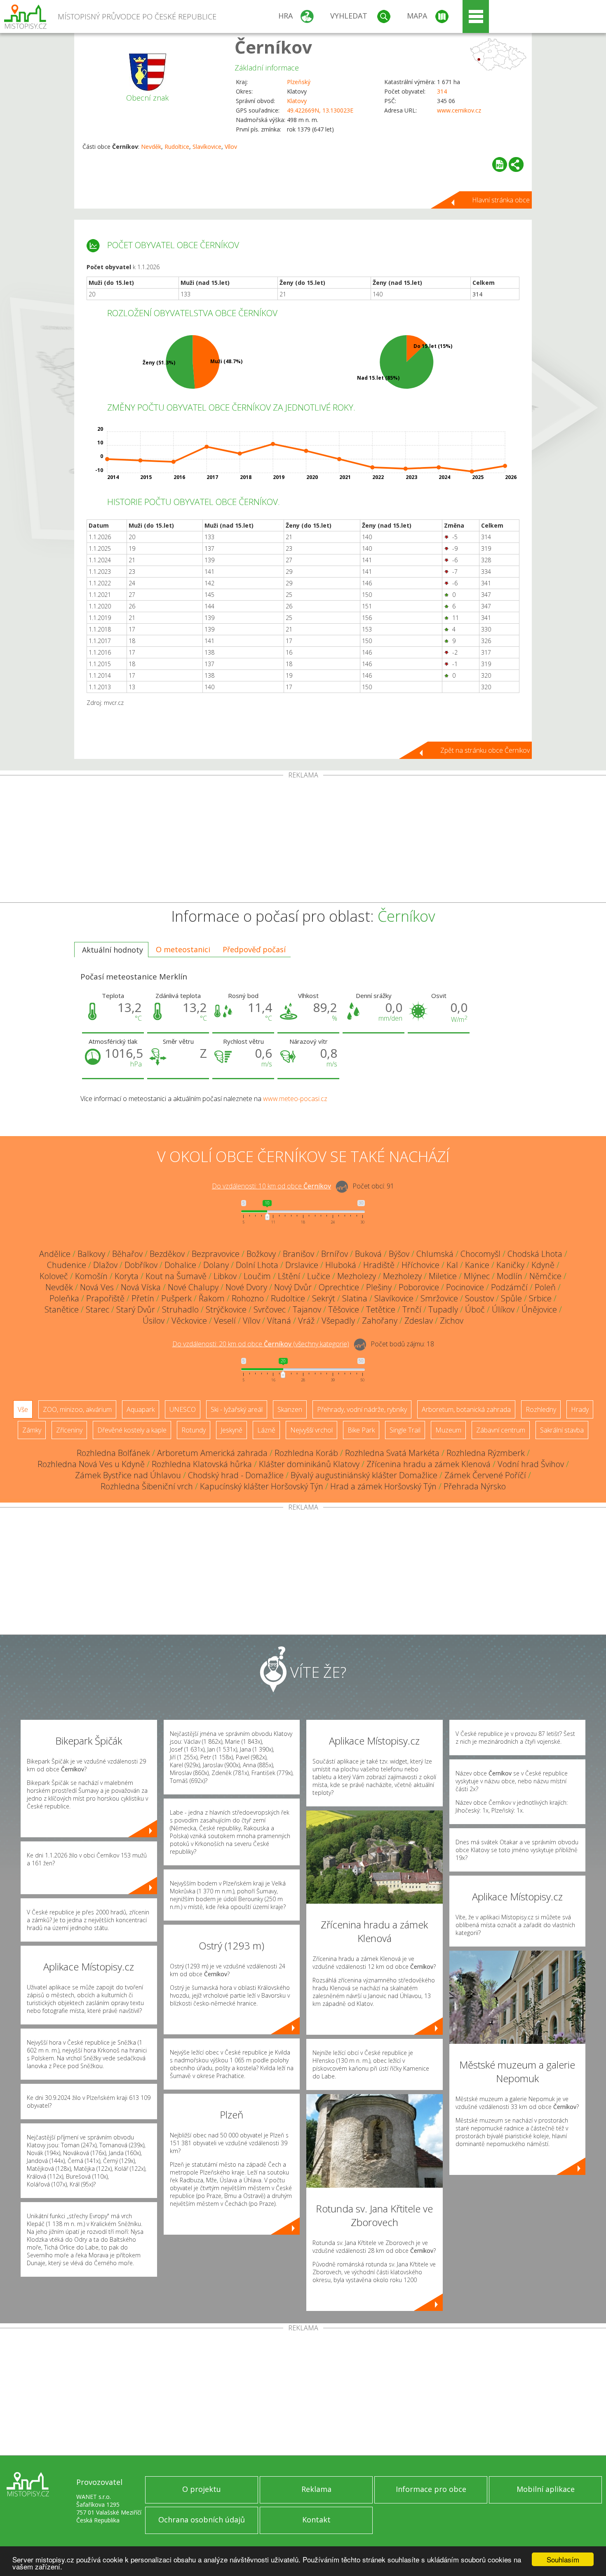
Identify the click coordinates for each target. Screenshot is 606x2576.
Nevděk (151, 147)
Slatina (355, 1298)
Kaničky (510, 1265)
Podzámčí (509, 1287)
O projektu (202, 2489)
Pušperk (176, 1298)
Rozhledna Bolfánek (113, 1453)
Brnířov (335, 1254)
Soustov (479, 1298)
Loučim (257, 1276)
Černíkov (273, 47)
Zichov (452, 1321)
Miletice (443, 1276)
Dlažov (105, 1265)
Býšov (399, 1254)
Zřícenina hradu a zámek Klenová (429, 1464)
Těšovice (344, 1309)
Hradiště (379, 1265)
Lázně (266, 1430)
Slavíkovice (207, 147)
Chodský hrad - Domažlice (236, 1475)
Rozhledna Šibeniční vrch (147, 1486)
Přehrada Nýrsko (475, 1486)
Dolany (216, 1265)
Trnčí (412, 1309)
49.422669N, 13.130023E (320, 110)
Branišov (298, 1254)
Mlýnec (477, 1276)
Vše (23, 1409)
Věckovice (189, 1321)
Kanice (477, 1265)
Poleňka (64, 1298)
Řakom (212, 1298)
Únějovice (539, 1309)
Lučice (319, 1276)
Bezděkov (167, 1254)
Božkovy (261, 1254)
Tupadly (443, 1309)
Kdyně (543, 1265)
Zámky (32, 1430)
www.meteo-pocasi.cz (295, 1099)
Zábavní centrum (501, 1430)
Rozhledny (541, 1409)
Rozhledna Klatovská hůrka (202, 1464)
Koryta (127, 1276)
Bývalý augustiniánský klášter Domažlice (364, 1475)
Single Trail (405, 1430)
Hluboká (341, 1265)
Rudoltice (177, 147)
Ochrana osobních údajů (202, 2520)
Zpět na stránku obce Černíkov (485, 750)
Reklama (316, 2489)
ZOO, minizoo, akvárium (77, 1409)
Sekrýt (324, 1298)
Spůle (511, 1298)
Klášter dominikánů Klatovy (309, 1464)
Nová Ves (97, 1287)
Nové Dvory (246, 1287)
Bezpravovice (216, 1254)
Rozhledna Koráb (306, 1453)
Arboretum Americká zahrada (212, 1453)
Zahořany (380, 1321)
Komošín (91, 1276)
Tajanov (307, 1309)
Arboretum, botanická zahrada (466, 1409)
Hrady (580, 1409)
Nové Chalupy (193, 1287)
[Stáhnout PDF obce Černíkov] (500, 164)
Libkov (225, 1276)
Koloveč (54, 1276)
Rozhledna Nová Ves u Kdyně (91, 1464)
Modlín (510, 1276)
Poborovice (419, 1287)
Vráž (306, 1321)
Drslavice (302, 1265)
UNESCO (183, 1409)
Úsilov (154, 1321)
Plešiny (379, 1287)
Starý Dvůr (136, 1309)
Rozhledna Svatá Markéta (392, 1453)
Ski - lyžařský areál (237, 1409)
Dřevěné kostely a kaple (132, 1430)
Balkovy (91, 1254)
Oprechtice (339, 1287)
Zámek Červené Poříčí (485, 1475)
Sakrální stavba (562, 1430)
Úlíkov (503, 1309)
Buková (368, 1254)
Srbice (540, 1298)
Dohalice (180, 1265)
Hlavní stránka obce (501, 200)
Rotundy (194, 1430)
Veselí (225, 1321)
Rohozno (248, 1298)
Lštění (289, 1276)
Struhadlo (180, 1309)
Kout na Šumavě (176, 1276)
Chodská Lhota (535, 1254)
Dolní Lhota (257, 1265)
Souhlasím (563, 2559)
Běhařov (127, 1254)
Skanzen (290, 1409)
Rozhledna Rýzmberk (486, 1453)
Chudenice (67, 1265)
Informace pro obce (431, 2489)
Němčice (545, 1276)
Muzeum (448, 1430)
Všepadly (338, 1321)
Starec (97, 1309)
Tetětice (381, 1309)
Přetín (143, 1298)
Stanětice (62, 1309)
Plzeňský (299, 82)
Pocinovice (465, 1287)
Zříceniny (69, 1430)
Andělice (55, 1254)
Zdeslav (419, 1321)
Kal (452, 1265)
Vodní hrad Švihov (531, 1464)
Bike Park (361, 1430)
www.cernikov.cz (459, 110)
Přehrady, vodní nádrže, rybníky (362, 1409)
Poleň (545, 1287)
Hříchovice (420, 1265)
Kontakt (316, 2520)
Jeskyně (231, 1430)
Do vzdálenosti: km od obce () (261, 1344)
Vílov (231, 147)
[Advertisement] (303, 841)
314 (442, 91)
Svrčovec (270, 1309)
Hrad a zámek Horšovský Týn (383, 1486)
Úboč (475, 1309)
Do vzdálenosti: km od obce (271, 1186)
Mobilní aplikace (546, 2489)
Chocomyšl (480, 1254)
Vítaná (279, 1321)
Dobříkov (141, 1265)
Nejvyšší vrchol (311, 1430)
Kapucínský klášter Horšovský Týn (262, 1486)
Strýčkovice (226, 1309)
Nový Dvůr (293, 1287)
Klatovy (297, 101)
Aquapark (141, 1409)
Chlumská (435, 1254)
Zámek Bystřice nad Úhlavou (128, 1475)
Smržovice (439, 1298)
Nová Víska (141, 1287)
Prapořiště (105, 1298)
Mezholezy (357, 1276)
